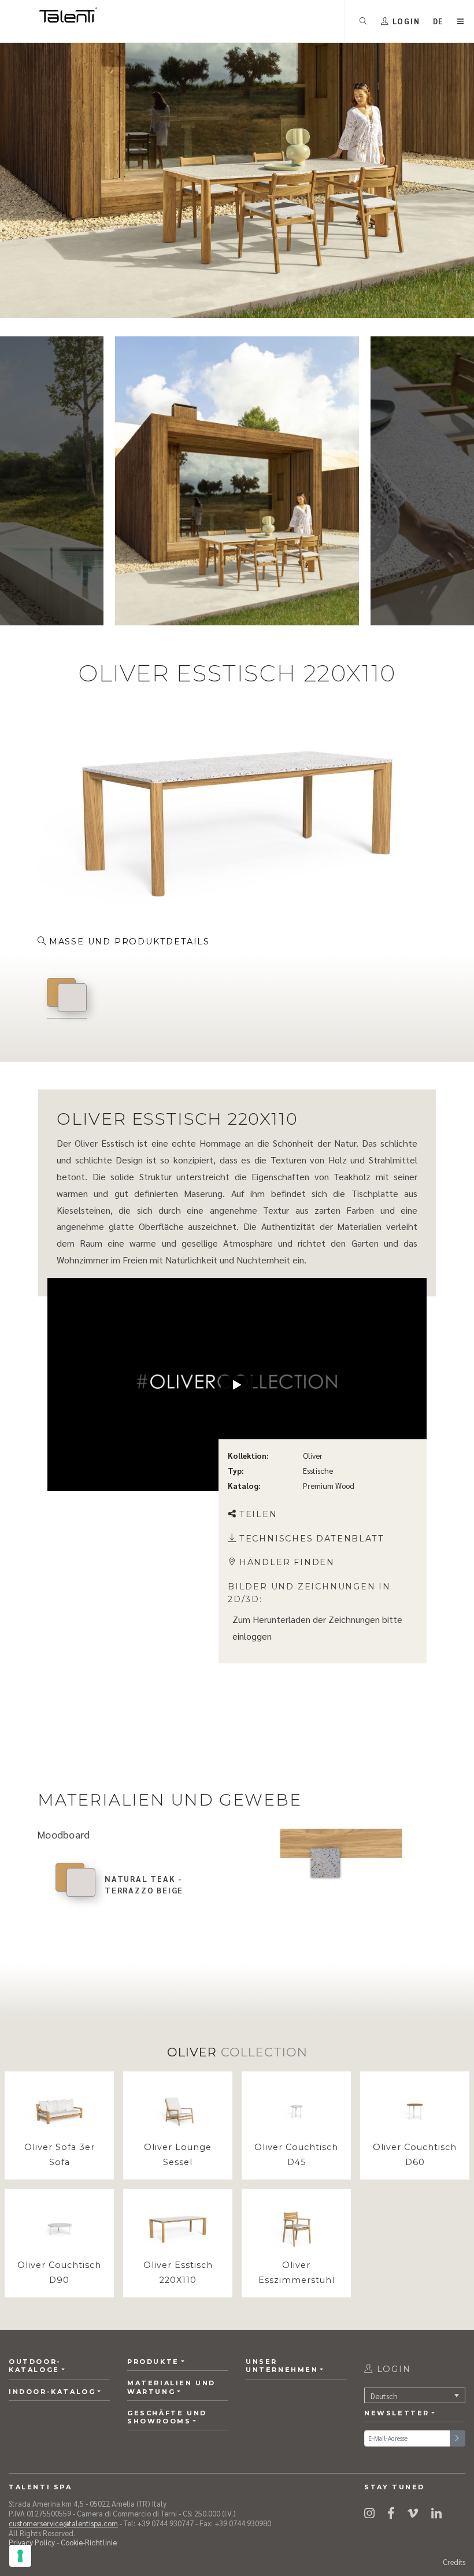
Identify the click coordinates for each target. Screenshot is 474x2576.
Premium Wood (329, 1486)
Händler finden (287, 1563)
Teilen (258, 1514)
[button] (439, 21)
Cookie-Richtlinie (89, 2542)
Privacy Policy (32, 2542)
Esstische (318, 1471)
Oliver (313, 1456)
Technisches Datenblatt (312, 1539)
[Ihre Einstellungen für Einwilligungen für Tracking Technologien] (20, 2556)
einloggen (252, 1636)
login (392, 2369)
